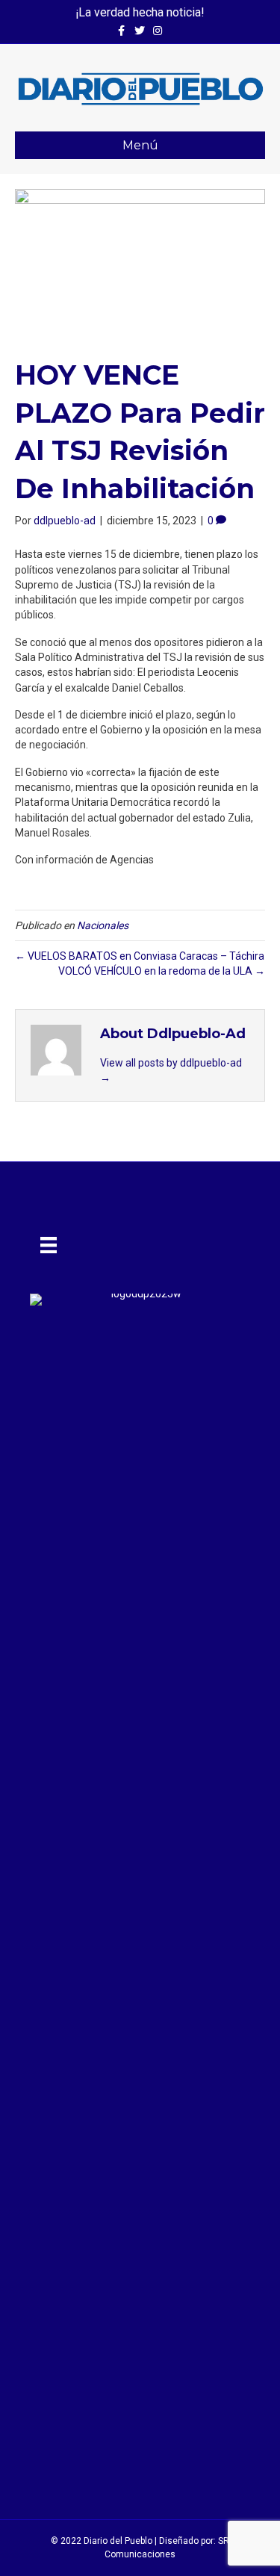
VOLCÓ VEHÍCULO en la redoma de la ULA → (162, 971)
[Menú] (49, 1245)
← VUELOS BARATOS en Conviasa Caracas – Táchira (140, 956)
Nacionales (103, 925)
